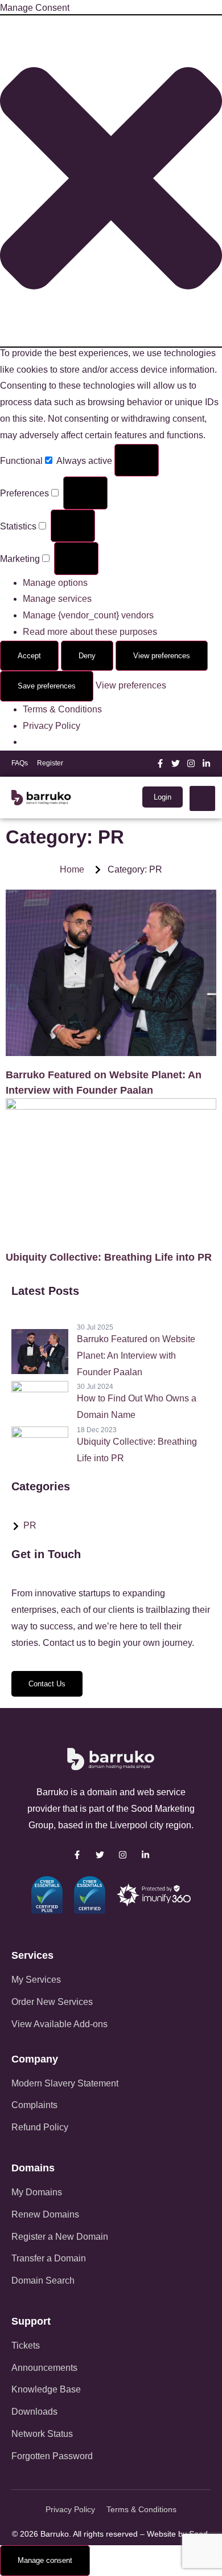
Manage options (55, 583)
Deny (87, 656)
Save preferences (47, 686)
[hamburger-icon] (202, 798)
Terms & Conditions (62, 709)
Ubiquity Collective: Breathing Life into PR (109, 1257)
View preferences (162, 656)
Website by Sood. (178, 2534)
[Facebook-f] (160, 763)
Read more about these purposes (90, 632)
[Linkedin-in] (206, 763)
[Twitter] (176, 763)
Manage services (57, 599)
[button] (111, 181)
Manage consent (45, 2560)
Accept (29, 656)
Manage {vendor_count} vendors (88, 615)
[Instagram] (191, 763)
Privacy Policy (52, 726)
